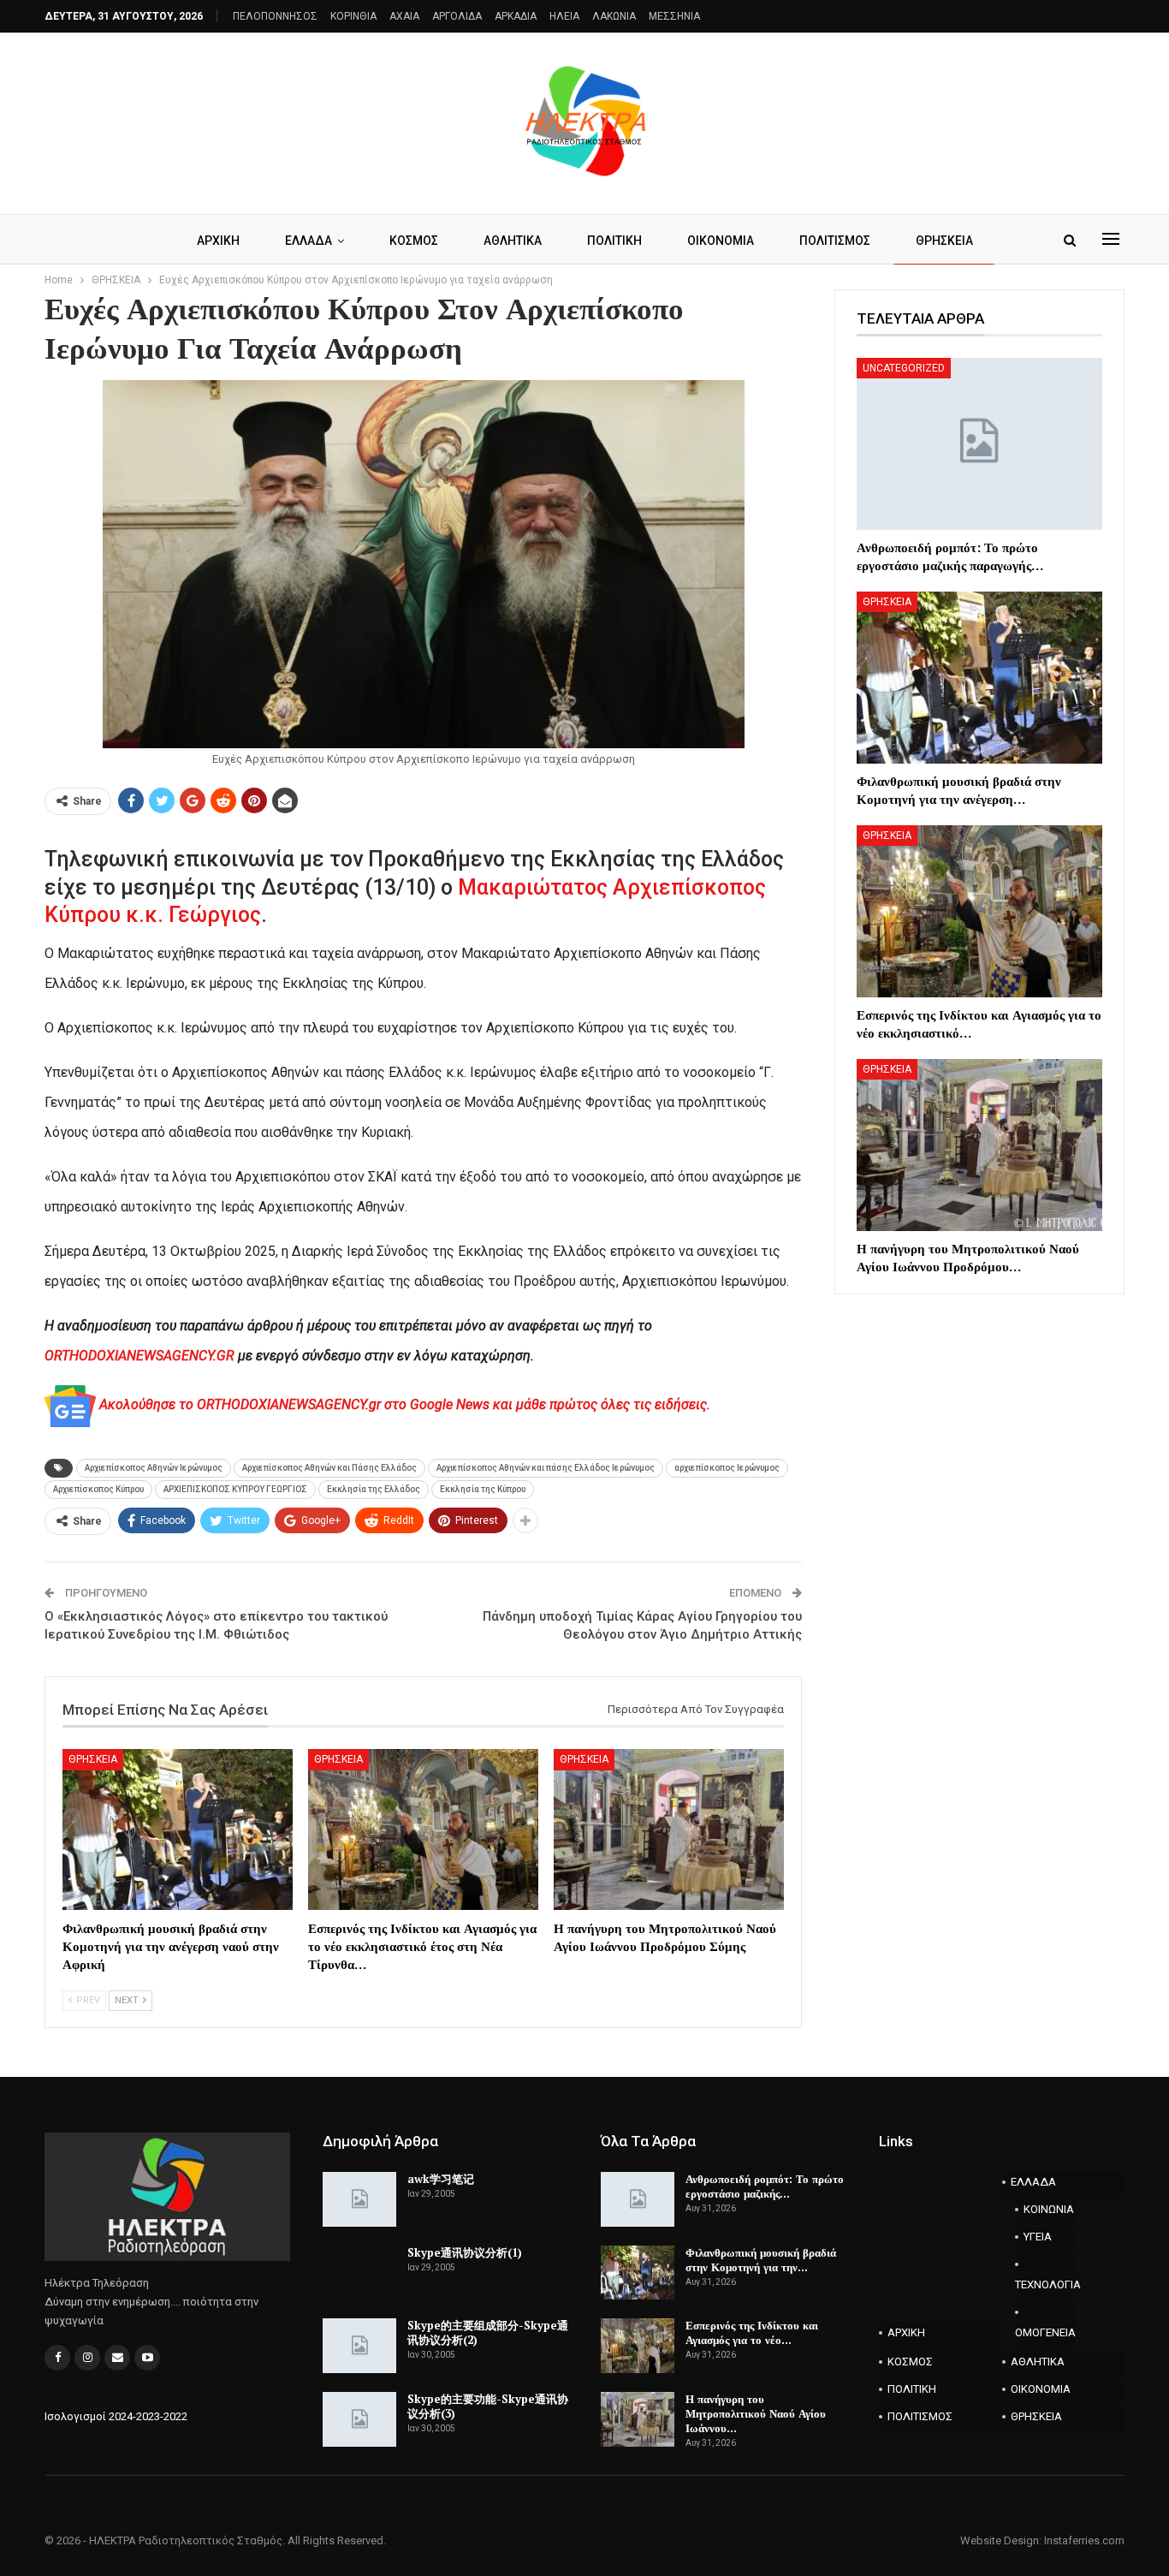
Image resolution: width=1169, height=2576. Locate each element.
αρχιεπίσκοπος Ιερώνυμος (727, 1468)
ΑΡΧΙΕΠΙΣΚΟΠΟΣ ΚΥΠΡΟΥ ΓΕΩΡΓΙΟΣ (235, 1489)
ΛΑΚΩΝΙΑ (614, 16)
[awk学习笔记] (359, 2199)
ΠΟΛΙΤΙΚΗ (614, 241)
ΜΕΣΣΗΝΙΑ (674, 16)
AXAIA (404, 16)
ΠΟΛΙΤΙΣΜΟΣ (835, 241)
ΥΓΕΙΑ (1038, 2237)
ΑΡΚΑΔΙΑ (516, 16)
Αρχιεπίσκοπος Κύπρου (98, 1489)
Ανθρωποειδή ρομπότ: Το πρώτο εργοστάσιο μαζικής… (765, 2186)
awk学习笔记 (441, 2179)
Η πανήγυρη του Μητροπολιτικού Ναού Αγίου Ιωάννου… (756, 2413)
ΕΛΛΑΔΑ (309, 241)
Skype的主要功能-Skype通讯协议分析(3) (488, 2406)
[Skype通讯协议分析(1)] (359, 2273)
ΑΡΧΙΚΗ (218, 241)
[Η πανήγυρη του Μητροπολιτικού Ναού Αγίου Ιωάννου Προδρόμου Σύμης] (669, 1829)
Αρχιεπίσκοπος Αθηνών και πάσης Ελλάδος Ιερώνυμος (546, 1468)
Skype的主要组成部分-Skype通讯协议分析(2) (488, 2332)
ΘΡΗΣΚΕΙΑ (944, 241)
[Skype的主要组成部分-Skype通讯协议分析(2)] (359, 2346)
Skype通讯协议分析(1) (465, 2252)
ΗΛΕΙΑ (564, 16)
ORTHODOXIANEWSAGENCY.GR (139, 1356)
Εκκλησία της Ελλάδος (374, 1489)
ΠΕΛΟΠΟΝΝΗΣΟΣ (275, 16)
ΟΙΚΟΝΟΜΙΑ (721, 241)
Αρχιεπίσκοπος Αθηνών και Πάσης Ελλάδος (329, 1468)
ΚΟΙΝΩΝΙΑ (1049, 2209)
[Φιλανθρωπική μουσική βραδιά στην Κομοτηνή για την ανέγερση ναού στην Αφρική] (178, 1829)
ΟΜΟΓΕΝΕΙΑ (1045, 2332)
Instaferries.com (1084, 2540)
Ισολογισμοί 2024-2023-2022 (116, 2416)
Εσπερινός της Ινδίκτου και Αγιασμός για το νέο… (752, 2332)
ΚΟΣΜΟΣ (414, 241)
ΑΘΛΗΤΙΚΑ (513, 241)
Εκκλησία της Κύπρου (483, 1489)
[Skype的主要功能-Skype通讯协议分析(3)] (359, 2419)
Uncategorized (904, 368)
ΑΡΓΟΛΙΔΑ (457, 16)
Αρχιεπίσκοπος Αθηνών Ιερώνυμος (154, 1468)
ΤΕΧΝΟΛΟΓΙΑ (1046, 2284)
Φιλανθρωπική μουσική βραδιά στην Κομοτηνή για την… (761, 2260)
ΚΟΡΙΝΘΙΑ (353, 16)
